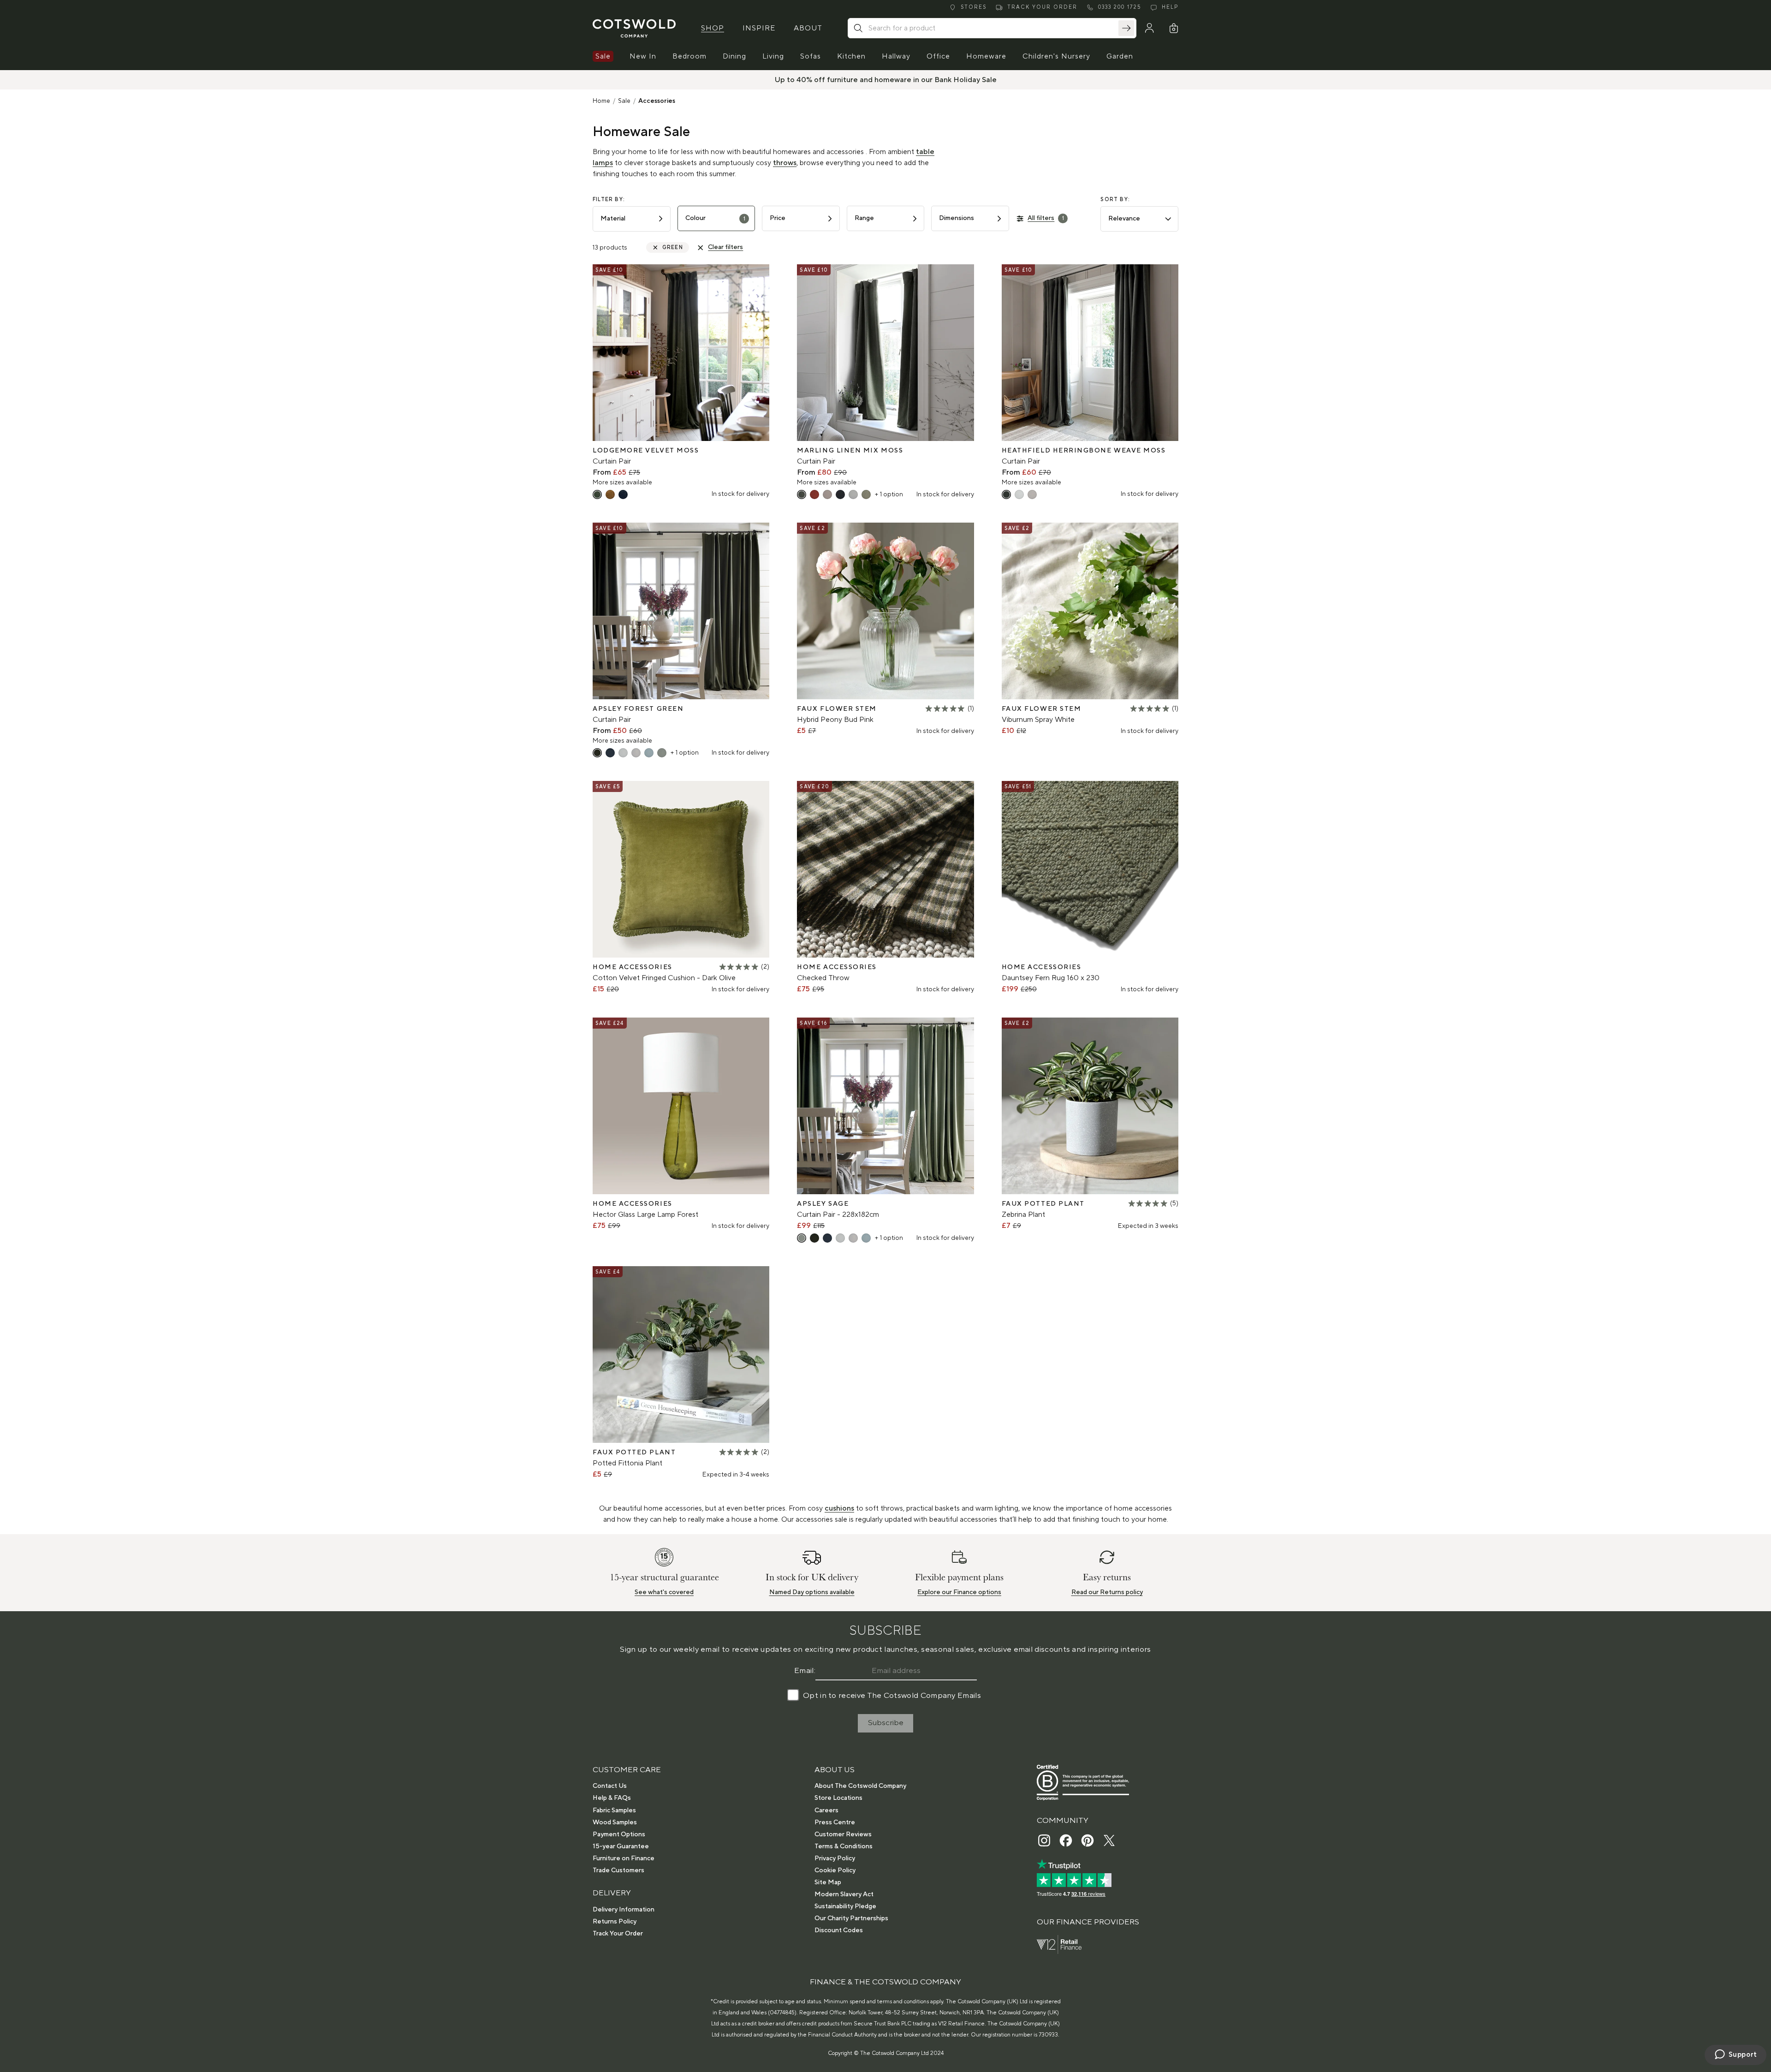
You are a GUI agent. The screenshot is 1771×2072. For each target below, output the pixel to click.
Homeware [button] (986, 56)
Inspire (759, 28)
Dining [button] (734, 56)
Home (601, 101)
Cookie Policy (835, 1870)
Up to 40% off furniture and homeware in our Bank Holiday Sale (886, 80)
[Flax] (827, 494)
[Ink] (840, 494)
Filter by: (609, 200)
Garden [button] (1120, 56)
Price (778, 218)
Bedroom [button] (689, 56)
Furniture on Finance (624, 1858)
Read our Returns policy (1107, 1592)
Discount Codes (839, 1930)
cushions (839, 1508)
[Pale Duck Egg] (649, 753)
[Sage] (662, 753)
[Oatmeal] (853, 494)
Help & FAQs (612, 1798)
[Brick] (814, 494)
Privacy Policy (835, 1858)
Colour (715, 218)
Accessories (657, 101)
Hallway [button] (896, 56)
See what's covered (664, 1592)
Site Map (828, 1882)
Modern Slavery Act (844, 1894)
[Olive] (866, 494)
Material (613, 219)
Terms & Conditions (844, 1846)
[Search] (1126, 28)
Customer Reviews (843, 1834)
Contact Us (610, 1786)
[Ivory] (1019, 494)
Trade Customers (618, 1870)
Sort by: (1115, 200)
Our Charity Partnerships (851, 1918)
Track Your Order (618, 1934)
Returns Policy (615, 1922)
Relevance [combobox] (1124, 219)
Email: (805, 1671)
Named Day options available (812, 1592)
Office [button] (938, 56)
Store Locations (838, 1798)
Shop (713, 28)
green (673, 248)
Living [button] (773, 56)
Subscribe (886, 1723)
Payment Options (619, 1834)
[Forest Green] (597, 753)
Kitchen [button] (851, 56)
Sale (603, 56)
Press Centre (835, 1822)
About (808, 28)
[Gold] (610, 494)
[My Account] (1149, 28)
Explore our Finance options (959, 1592)
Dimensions (957, 218)
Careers (826, 1810)
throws (785, 163)
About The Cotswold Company (860, 1786)
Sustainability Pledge (845, 1906)
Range (864, 218)
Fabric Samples (614, 1810)
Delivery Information (624, 1910)
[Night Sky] (623, 494)
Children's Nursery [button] (1056, 56)
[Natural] (1032, 494)
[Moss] (597, 494)
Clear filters (725, 247)
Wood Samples (615, 1822)
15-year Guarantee (621, 1846)
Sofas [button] (811, 56)
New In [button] (643, 56)
